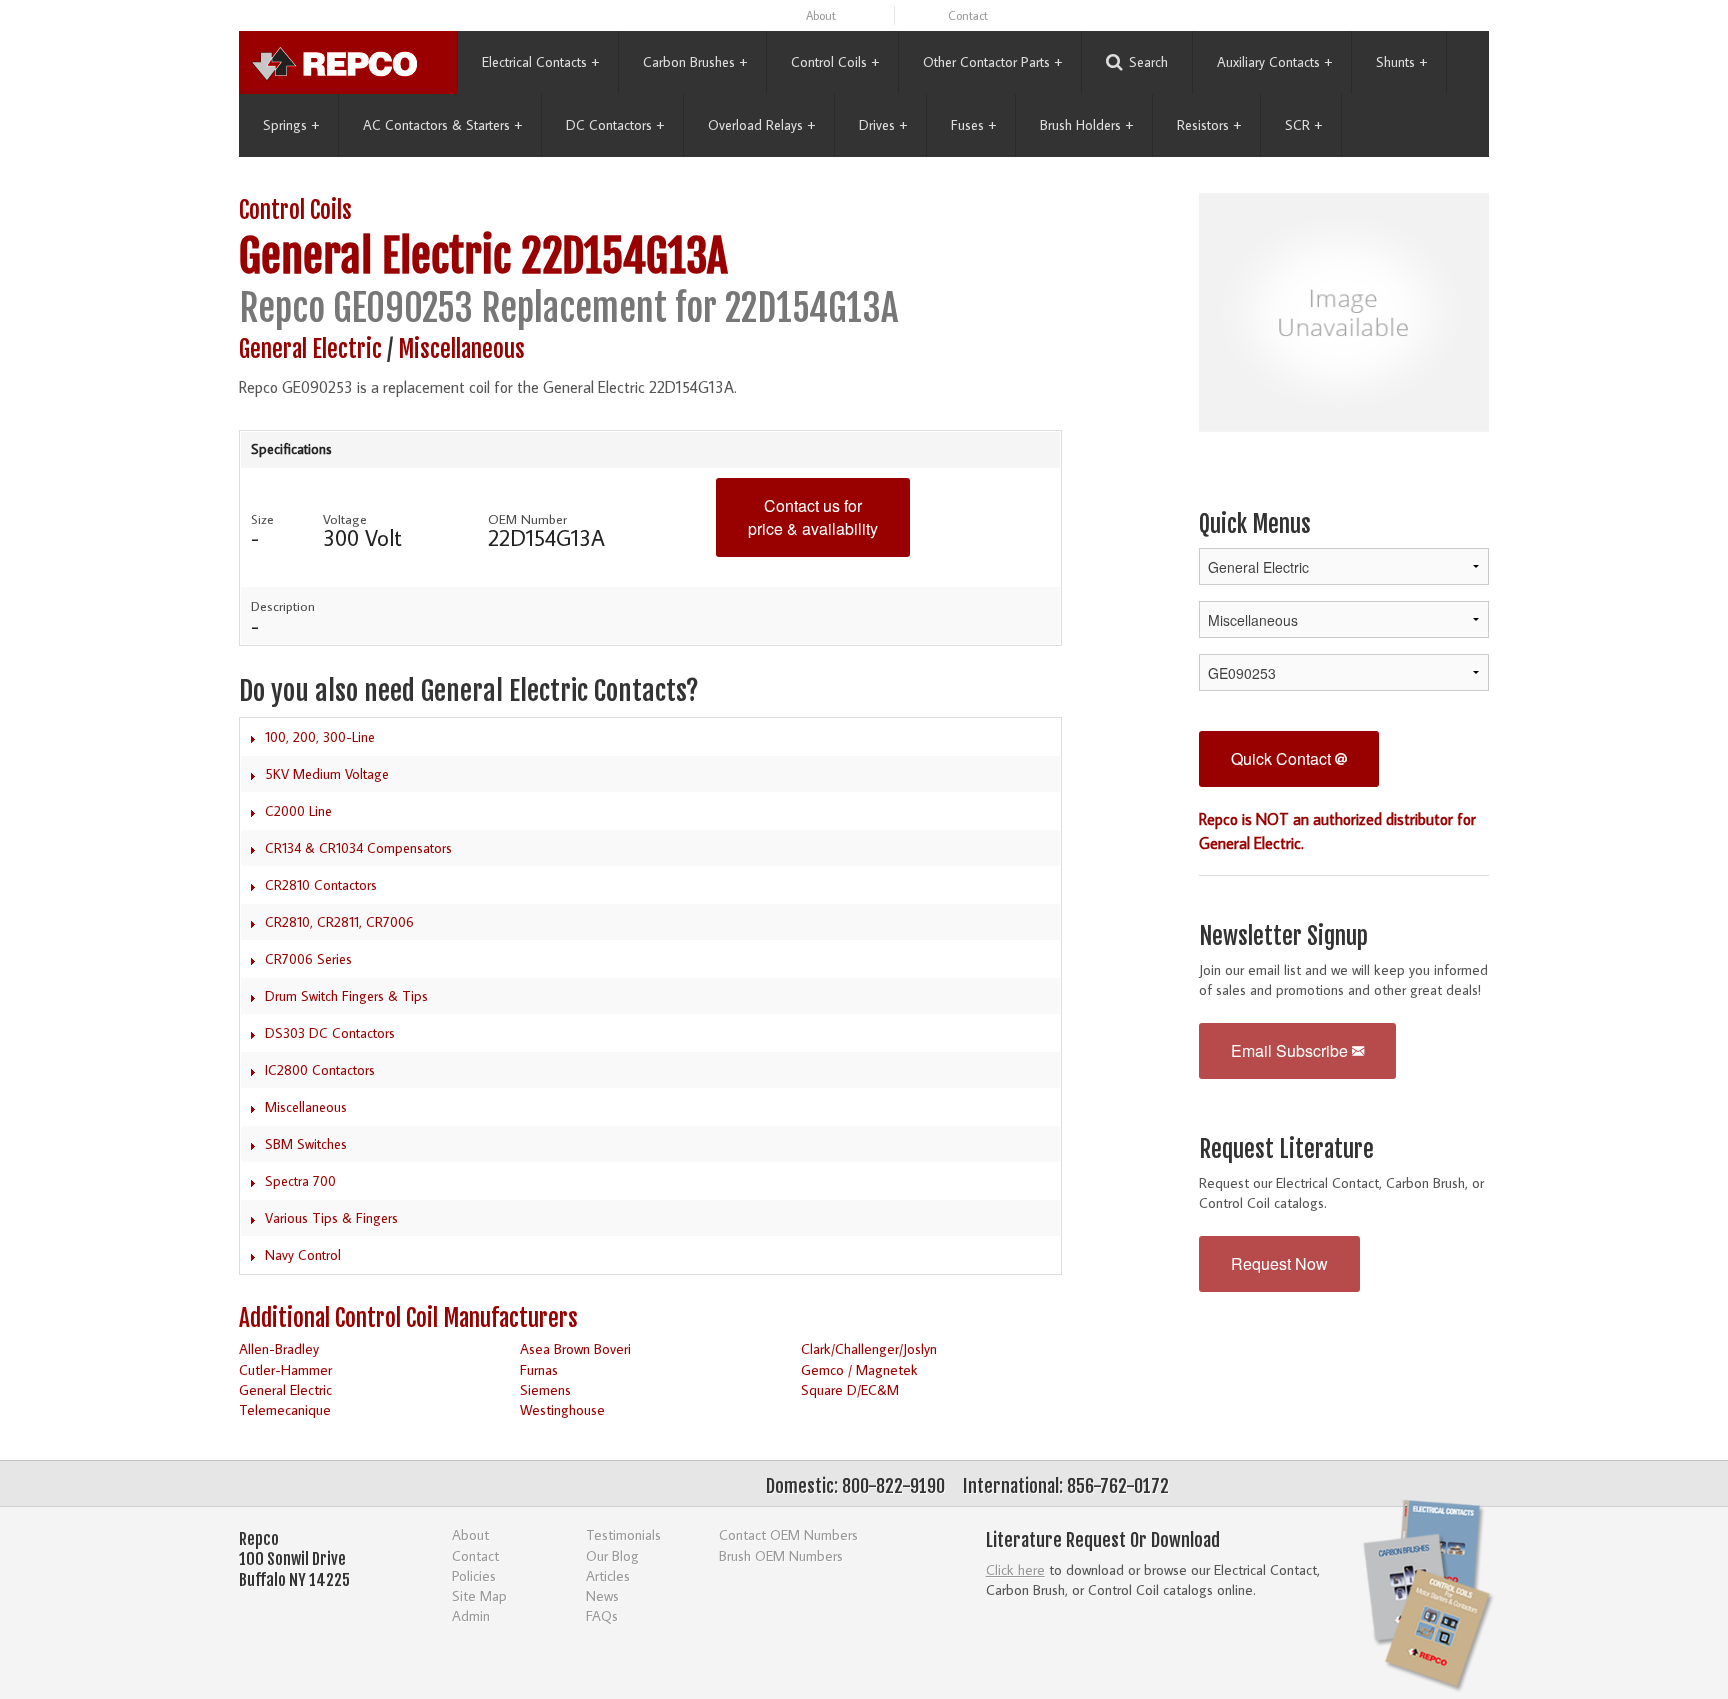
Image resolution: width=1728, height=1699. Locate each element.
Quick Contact (1283, 758)
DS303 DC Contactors (330, 1033)
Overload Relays (761, 125)
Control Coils (835, 62)
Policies (474, 1575)
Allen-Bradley (279, 1348)
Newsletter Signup (1283, 936)
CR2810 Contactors (321, 885)
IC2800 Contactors (320, 1070)
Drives (883, 125)
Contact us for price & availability (813, 517)
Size (262, 519)
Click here (1015, 1569)
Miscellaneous (461, 349)
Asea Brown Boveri (575, 1348)
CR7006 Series (308, 959)
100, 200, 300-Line (320, 737)
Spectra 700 (300, 1181)
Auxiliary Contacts (1274, 62)
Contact (968, 15)
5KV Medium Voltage (327, 774)
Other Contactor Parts (992, 62)
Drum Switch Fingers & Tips (346, 996)
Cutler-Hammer (285, 1369)
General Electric (375, 256)
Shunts (1401, 62)
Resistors (1209, 125)
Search (1148, 62)
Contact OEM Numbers (788, 1534)
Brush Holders (1086, 125)
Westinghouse (562, 1409)
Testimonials (623, 1534)
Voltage (345, 519)
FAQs (602, 1615)
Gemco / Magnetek (859, 1369)
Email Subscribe (1291, 1050)
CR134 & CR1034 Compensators (358, 848)
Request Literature (1286, 1149)
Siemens (545, 1389)
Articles (608, 1575)
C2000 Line (298, 811)
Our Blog (612, 1555)
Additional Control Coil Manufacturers (408, 1318)
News (602, 1595)
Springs (291, 125)
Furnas (539, 1369)
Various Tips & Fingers (331, 1218)
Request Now (1279, 1263)
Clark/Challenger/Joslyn (869, 1348)
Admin (471, 1615)
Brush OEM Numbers (781, 1555)
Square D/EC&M (850, 1389)
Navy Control (303, 1255)
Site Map (479, 1595)
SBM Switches (306, 1144)
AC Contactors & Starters (442, 125)
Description (283, 606)
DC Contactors (615, 125)
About (821, 15)
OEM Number (527, 519)
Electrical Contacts (540, 62)
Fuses (973, 125)
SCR (1303, 125)
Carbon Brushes (695, 62)
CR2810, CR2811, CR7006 (339, 922)
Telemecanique (285, 1409)
